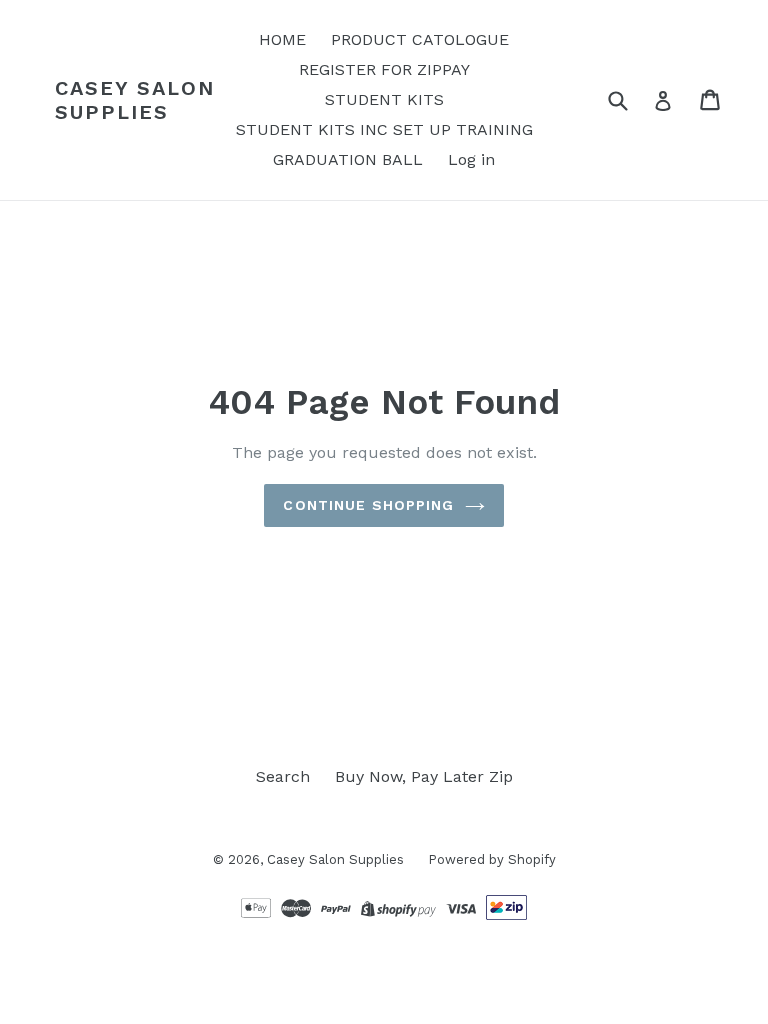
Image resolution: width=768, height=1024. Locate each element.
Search (283, 776)
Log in (471, 159)
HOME (282, 39)
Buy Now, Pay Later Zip (424, 776)
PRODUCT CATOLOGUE (420, 39)
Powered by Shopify (492, 859)
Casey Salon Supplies (135, 100)
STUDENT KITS (384, 99)
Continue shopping (368, 505)
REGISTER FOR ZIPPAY (384, 69)
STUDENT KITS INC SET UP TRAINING (384, 129)
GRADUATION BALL (348, 159)
